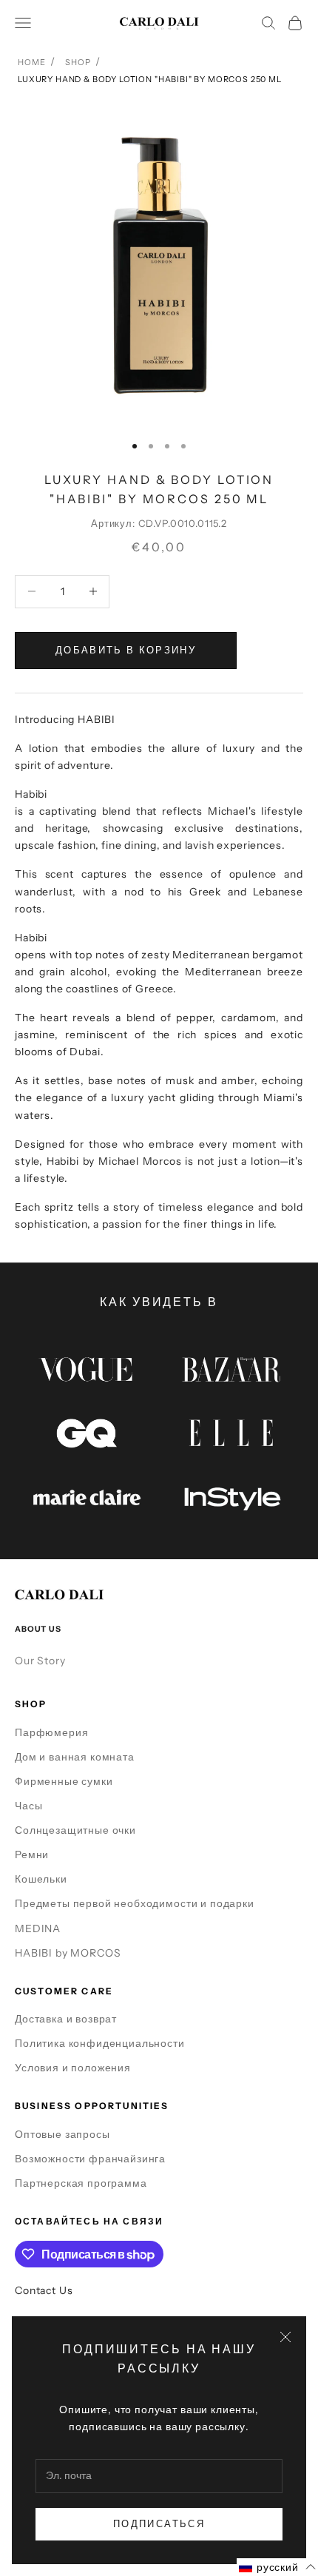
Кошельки (41, 1879)
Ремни (32, 1854)
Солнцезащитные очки (75, 1830)
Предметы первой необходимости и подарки (135, 1903)
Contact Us (44, 2290)
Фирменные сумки (64, 1781)
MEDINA (38, 1928)
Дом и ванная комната (75, 1757)
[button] (277, 2567)
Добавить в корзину (126, 650)
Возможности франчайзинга (90, 2159)
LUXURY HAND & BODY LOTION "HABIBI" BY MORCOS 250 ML (150, 79)
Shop (78, 62)
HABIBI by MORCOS (68, 1953)
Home (31, 62)
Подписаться (159, 2523)
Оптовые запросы (62, 2134)
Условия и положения (73, 2068)
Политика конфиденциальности (100, 2043)
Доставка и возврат (66, 2019)
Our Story (40, 1661)
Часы (28, 1806)
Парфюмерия (51, 1732)
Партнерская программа (81, 2183)
